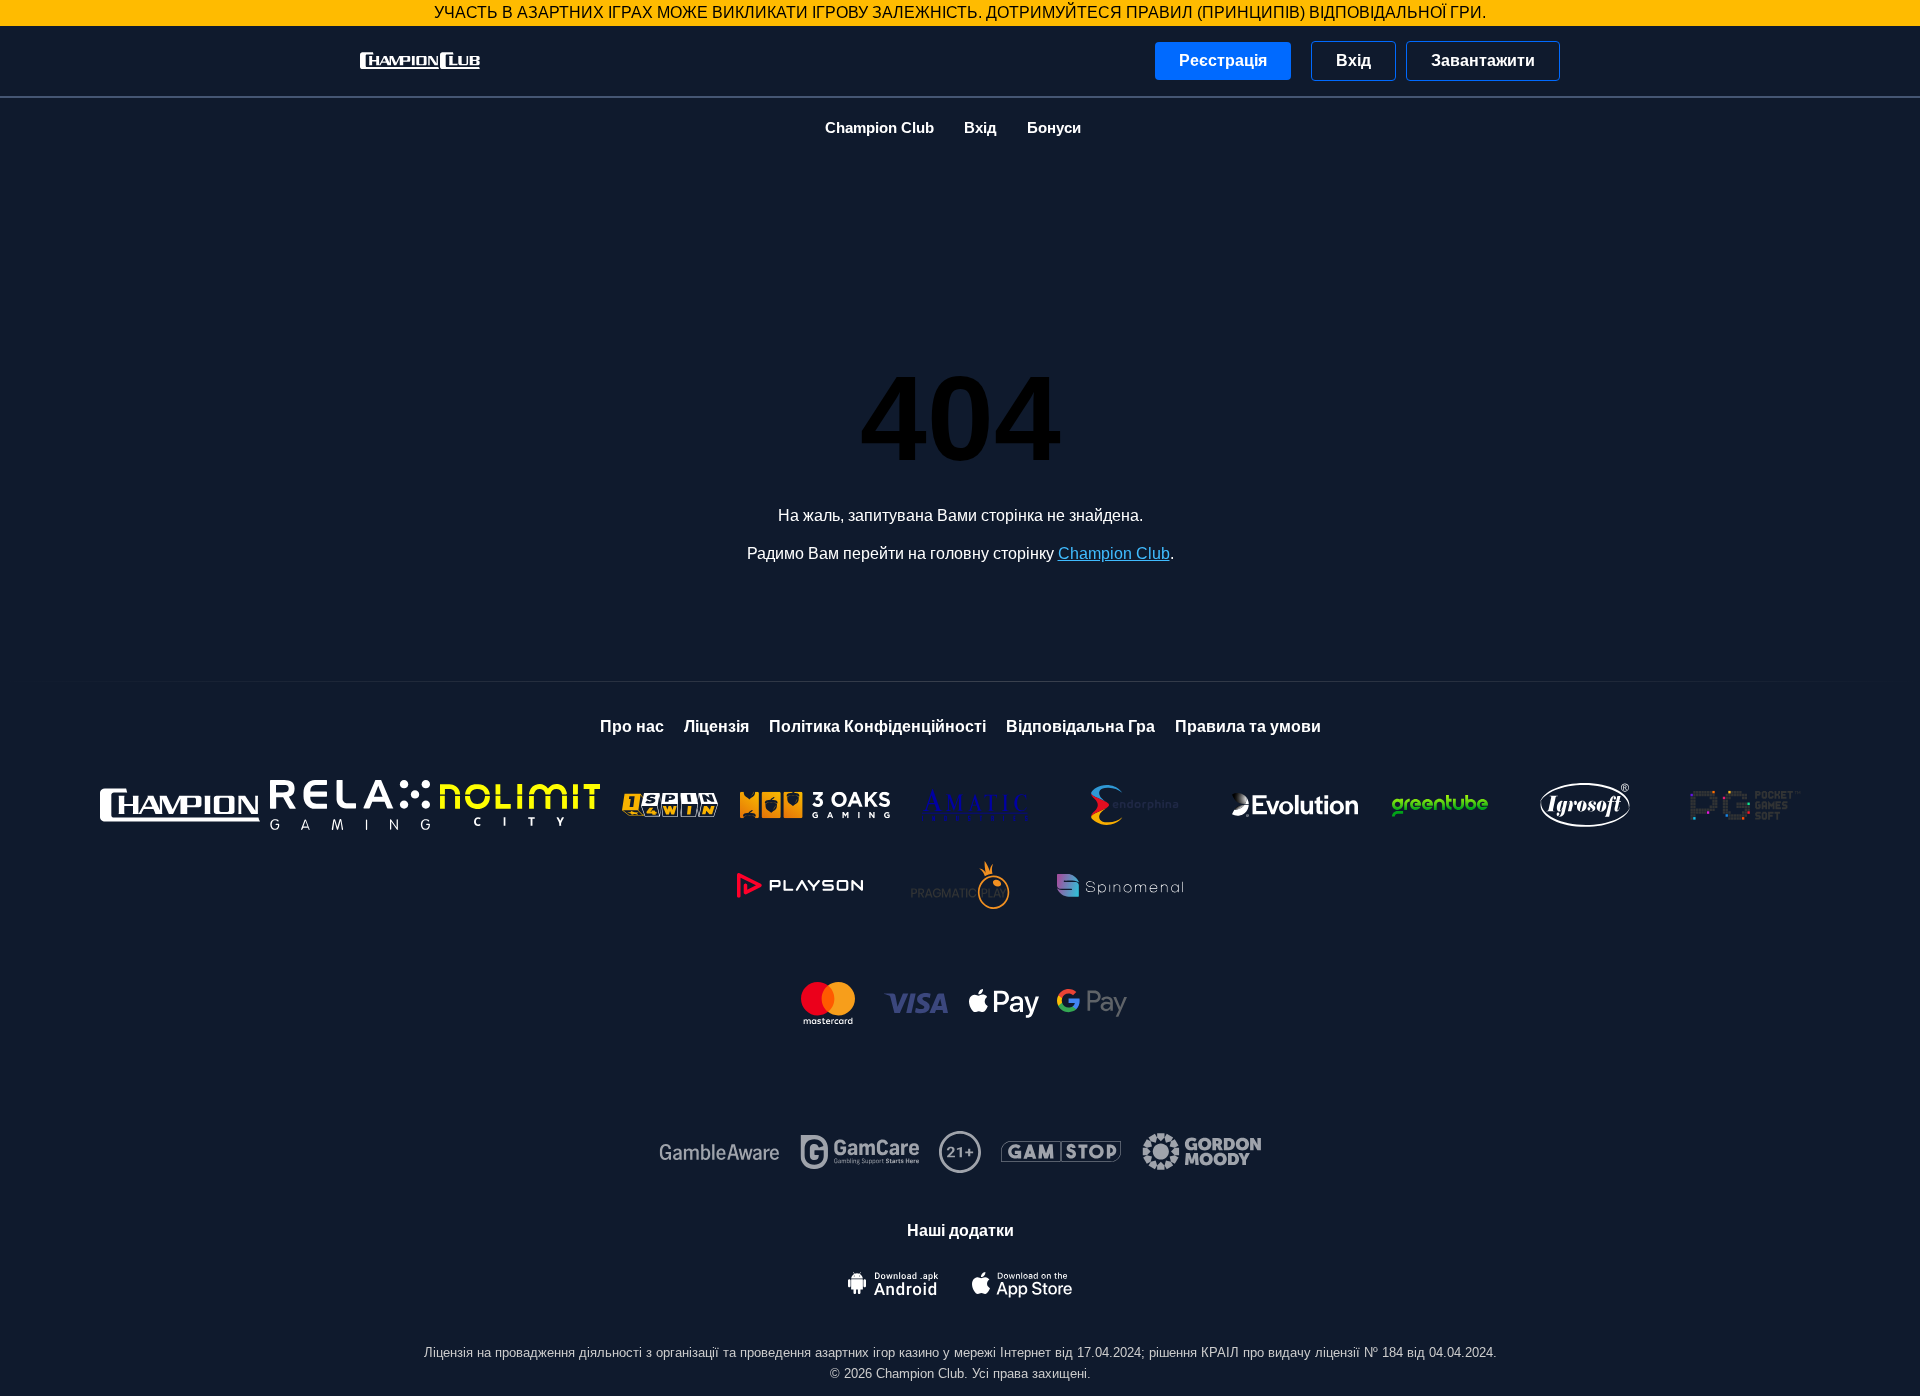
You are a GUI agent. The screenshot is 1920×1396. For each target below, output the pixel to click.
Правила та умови (1248, 726)
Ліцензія (716, 726)
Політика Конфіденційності (877, 726)
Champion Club (879, 127)
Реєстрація (1223, 60)
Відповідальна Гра (1080, 726)
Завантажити (1483, 60)
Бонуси (1054, 127)
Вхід (1353, 60)
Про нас (632, 726)
